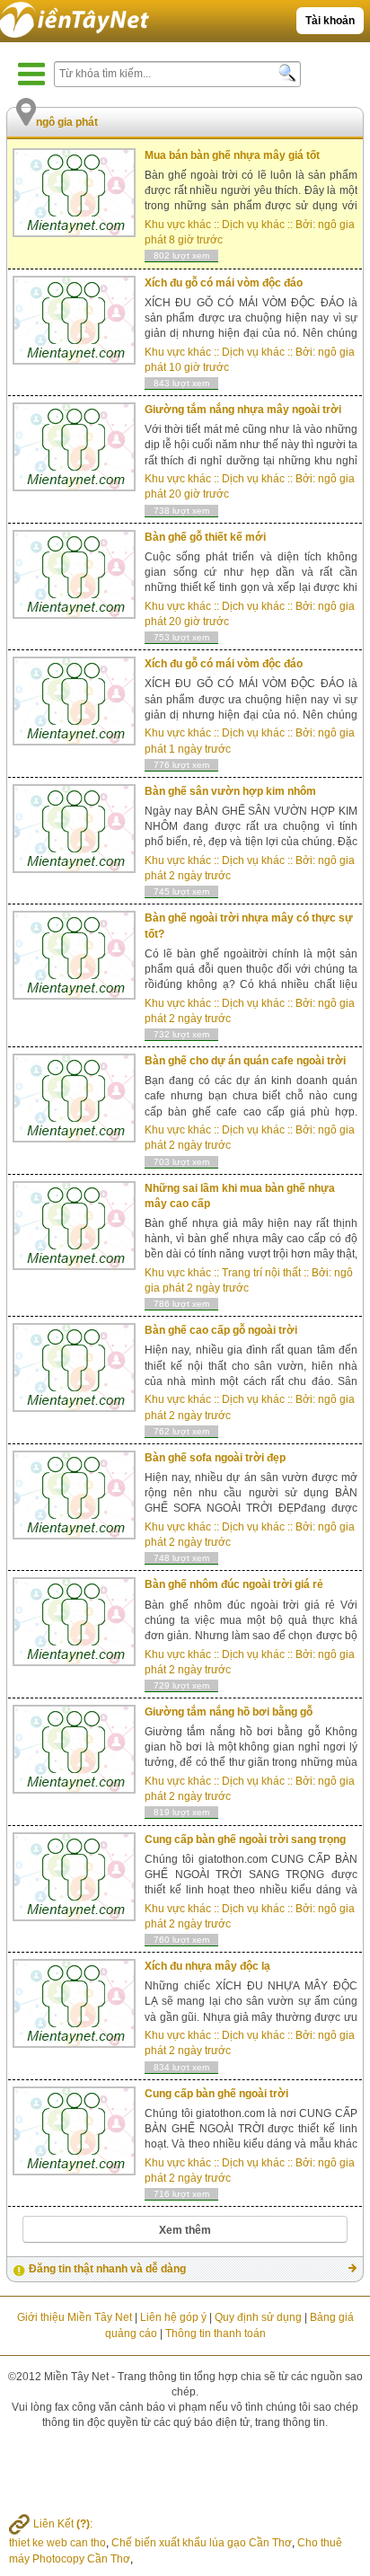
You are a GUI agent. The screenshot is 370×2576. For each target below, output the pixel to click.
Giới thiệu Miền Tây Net (75, 2317)
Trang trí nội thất (261, 1273)
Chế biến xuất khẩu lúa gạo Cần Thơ (202, 2543)
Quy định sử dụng (258, 2317)
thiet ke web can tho (57, 2543)
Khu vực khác (178, 225)
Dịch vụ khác (253, 225)
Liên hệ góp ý (173, 2317)
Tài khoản (330, 21)
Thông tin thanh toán (216, 2333)
